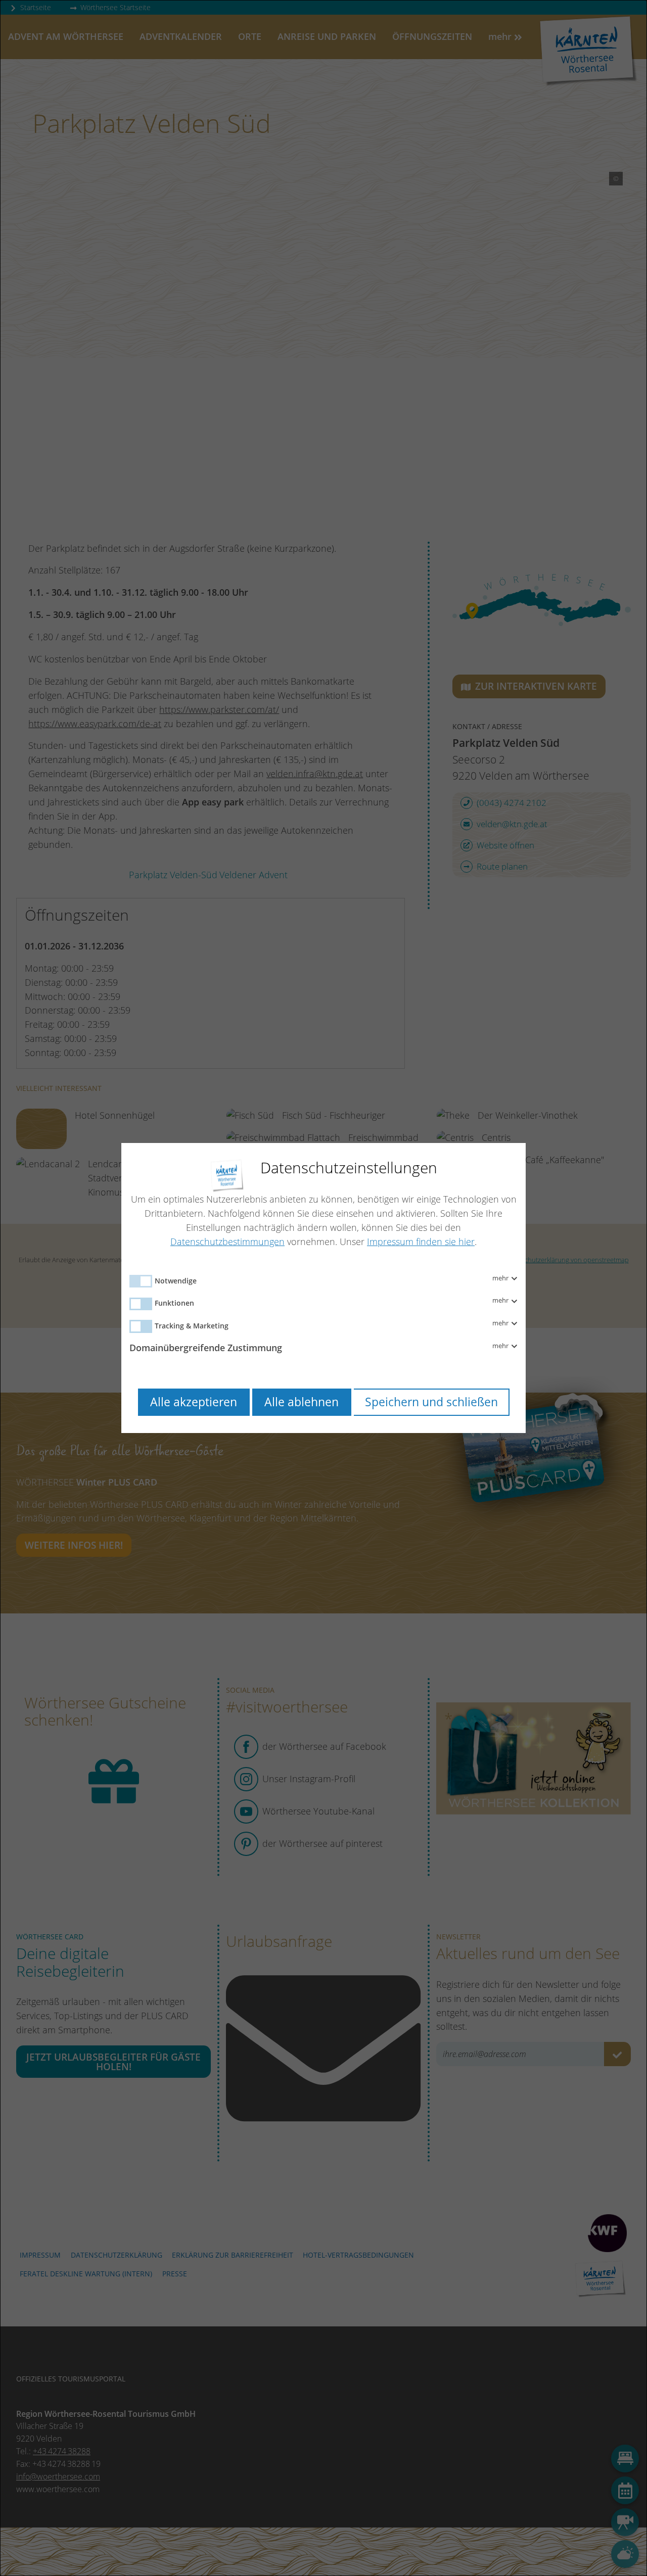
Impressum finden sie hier (421, 1242)
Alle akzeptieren (194, 1402)
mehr (501, 1278)
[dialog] (323, 1288)
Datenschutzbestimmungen (227, 1242)
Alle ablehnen (302, 1402)
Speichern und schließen (431, 1402)
